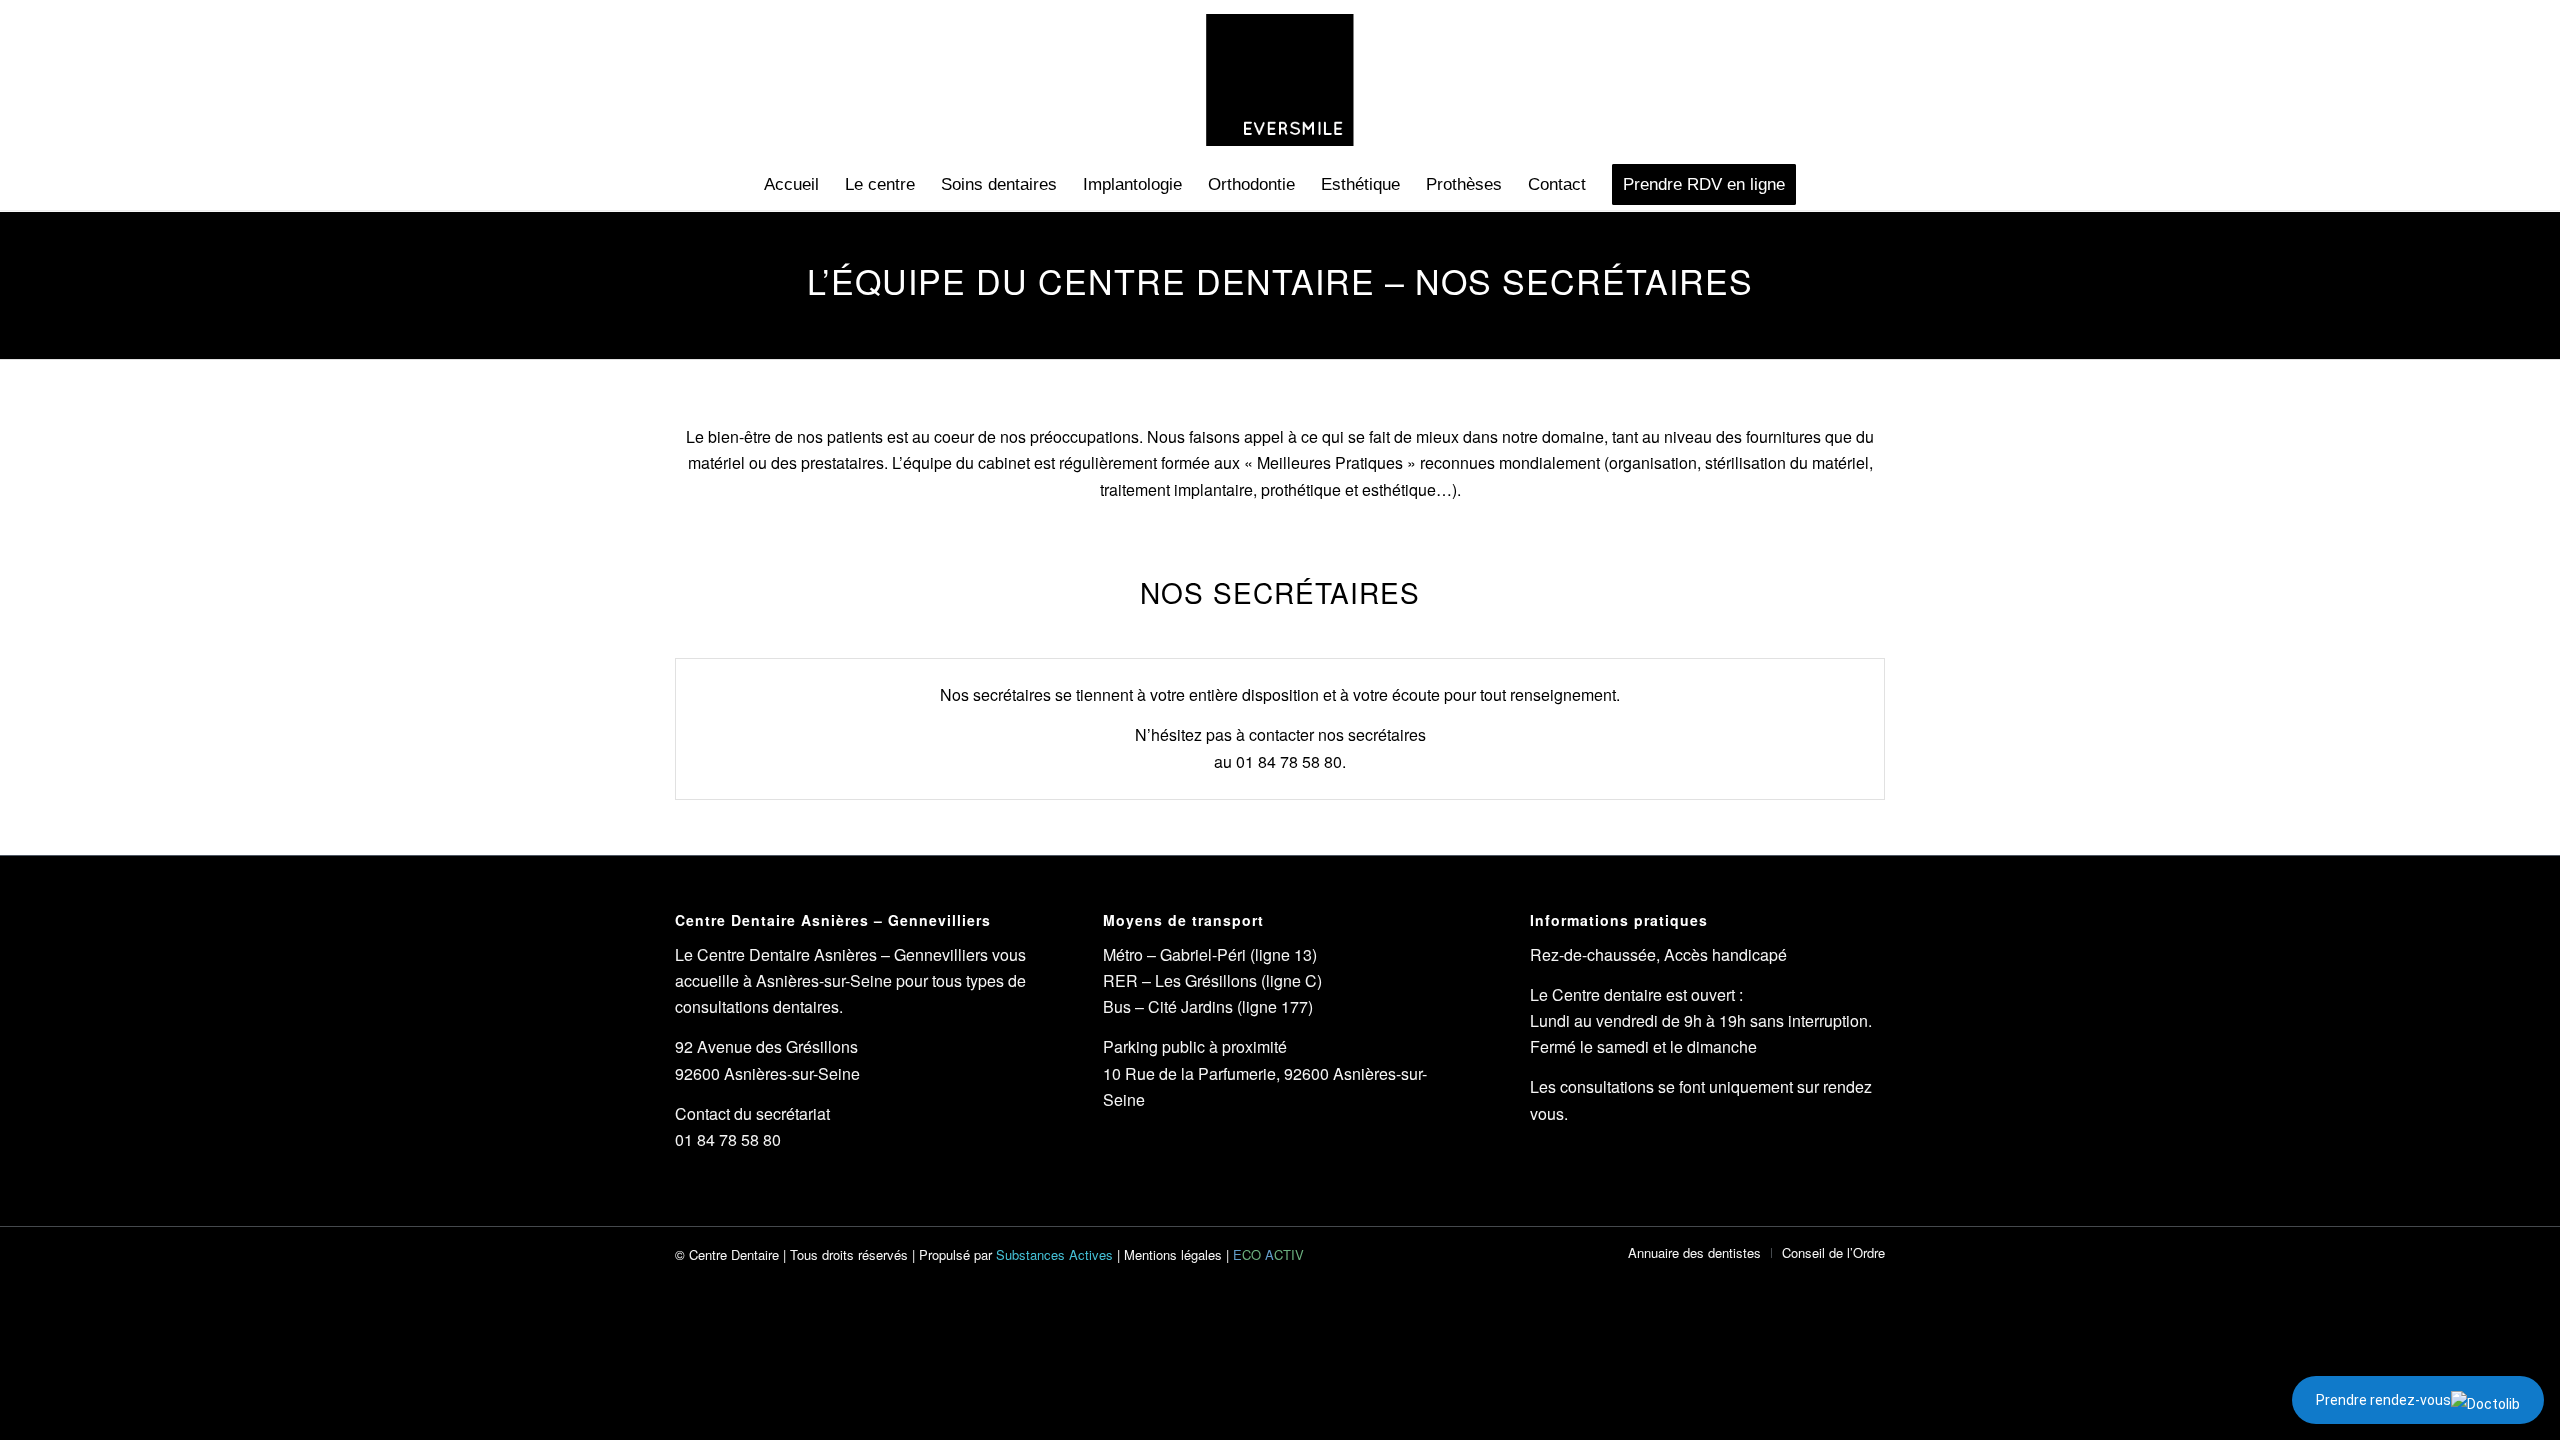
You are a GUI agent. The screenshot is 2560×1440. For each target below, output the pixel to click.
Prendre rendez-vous (2383, 1400)
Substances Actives (1054, 1254)
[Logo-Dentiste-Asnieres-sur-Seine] (1279, 80)
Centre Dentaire (734, 1254)
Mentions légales (1173, 1254)
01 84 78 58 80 (1289, 761)
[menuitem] (791, 185)
